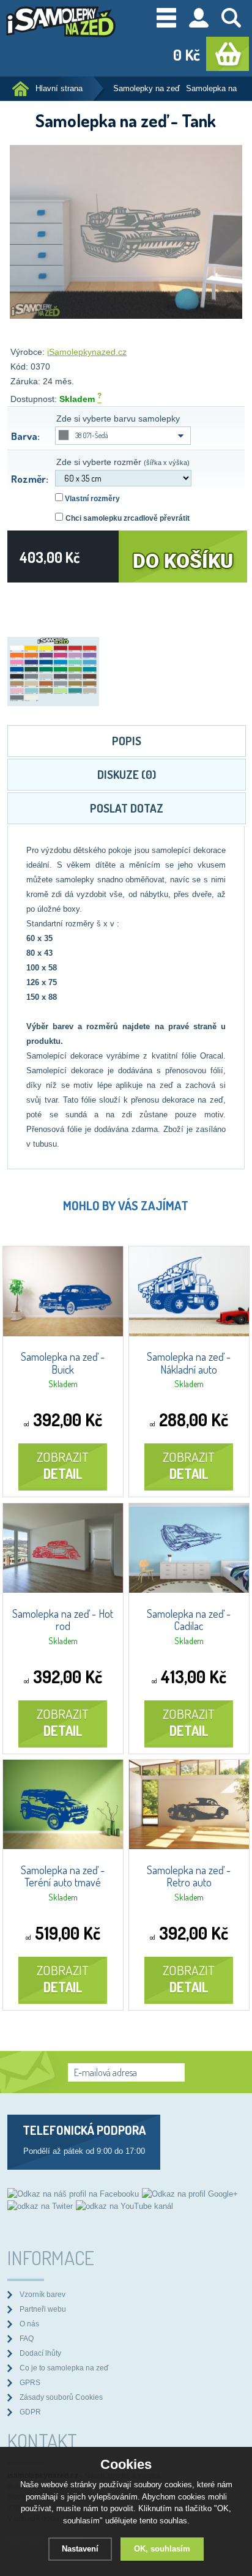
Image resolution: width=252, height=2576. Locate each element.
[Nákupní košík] (228, 54)
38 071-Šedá (92, 435)
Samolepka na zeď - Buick (63, 1363)
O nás (29, 2324)
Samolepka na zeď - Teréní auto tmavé (63, 1877)
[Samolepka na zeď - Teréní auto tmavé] (63, 1846)
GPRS (30, 2382)
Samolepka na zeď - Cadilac (189, 1620)
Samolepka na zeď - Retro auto (189, 1877)
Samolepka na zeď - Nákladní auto (189, 1363)
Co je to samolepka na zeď (64, 2368)
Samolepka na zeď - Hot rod (63, 1620)
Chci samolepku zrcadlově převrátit (128, 518)
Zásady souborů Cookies (61, 2397)
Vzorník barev (43, 2294)
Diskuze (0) (127, 774)
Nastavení (80, 2549)
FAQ (27, 2338)
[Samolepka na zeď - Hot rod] (63, 1590)
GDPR (30, 2412)
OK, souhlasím (162, 2549)
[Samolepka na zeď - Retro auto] (189, 1846)
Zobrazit (63, 1465)
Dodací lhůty (40, 2353)
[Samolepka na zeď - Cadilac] (189, 1590)
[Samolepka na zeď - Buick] (63, 1333)
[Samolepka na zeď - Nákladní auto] (189, 1333)
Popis (127, 741)
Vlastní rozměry (91, 499)
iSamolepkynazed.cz (87, 352)
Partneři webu (43, 2309)
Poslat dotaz (127, 808)
